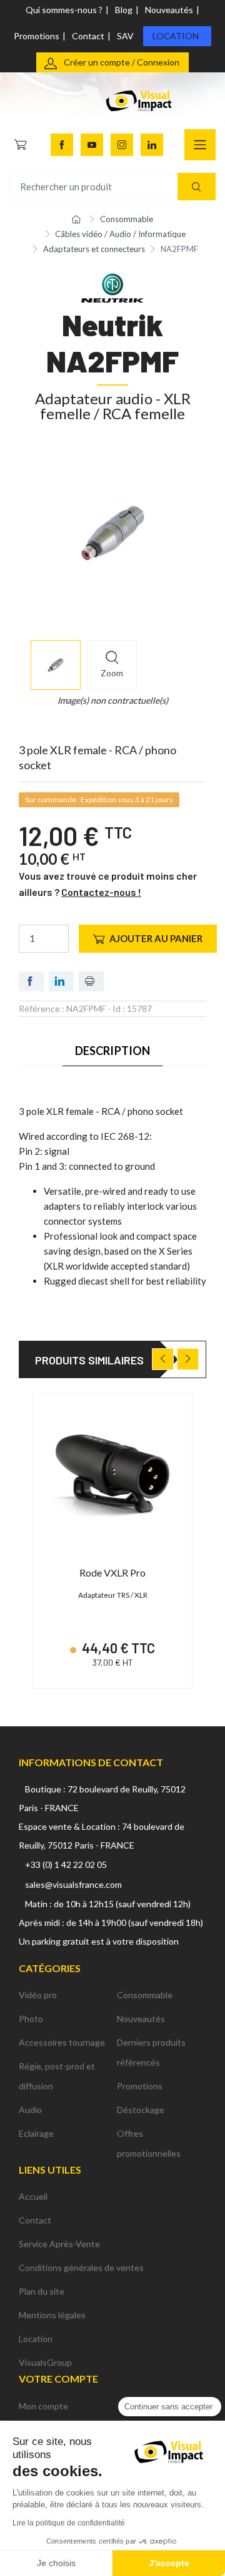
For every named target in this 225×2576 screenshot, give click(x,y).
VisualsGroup (45, 2362)
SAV (125, 36)
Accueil (33, 2196)
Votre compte (58, 2379)
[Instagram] (122, 145)
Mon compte (43, 2406)
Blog (124, 10)
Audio (30, 2110)
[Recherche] (197, 187)
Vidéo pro (38, 1995)
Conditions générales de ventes (81, 2267)
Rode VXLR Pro (112, 1572)
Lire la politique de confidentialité (69, 2523)
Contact (88, 36)
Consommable (145, 1995)
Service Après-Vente (59, 2244)
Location (176, 36)
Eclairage (36, 2133)
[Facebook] (62, 145)
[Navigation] (200, 145)
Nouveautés (169, 10)
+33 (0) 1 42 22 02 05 (66, 1864)
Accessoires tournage (62, 2042)
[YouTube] (92, 145)
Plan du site (42, 2291)
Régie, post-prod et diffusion (57, 2076)
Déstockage (141, 2110)
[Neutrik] (112, 286)
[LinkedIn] (152, 145)
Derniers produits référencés (151, 2052)
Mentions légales (52, 2315)
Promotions (37, 36)
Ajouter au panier (156, 938)
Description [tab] (113, 1051)
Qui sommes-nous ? (64, 10)
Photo (31, 2019)
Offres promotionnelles (149, 2143)
